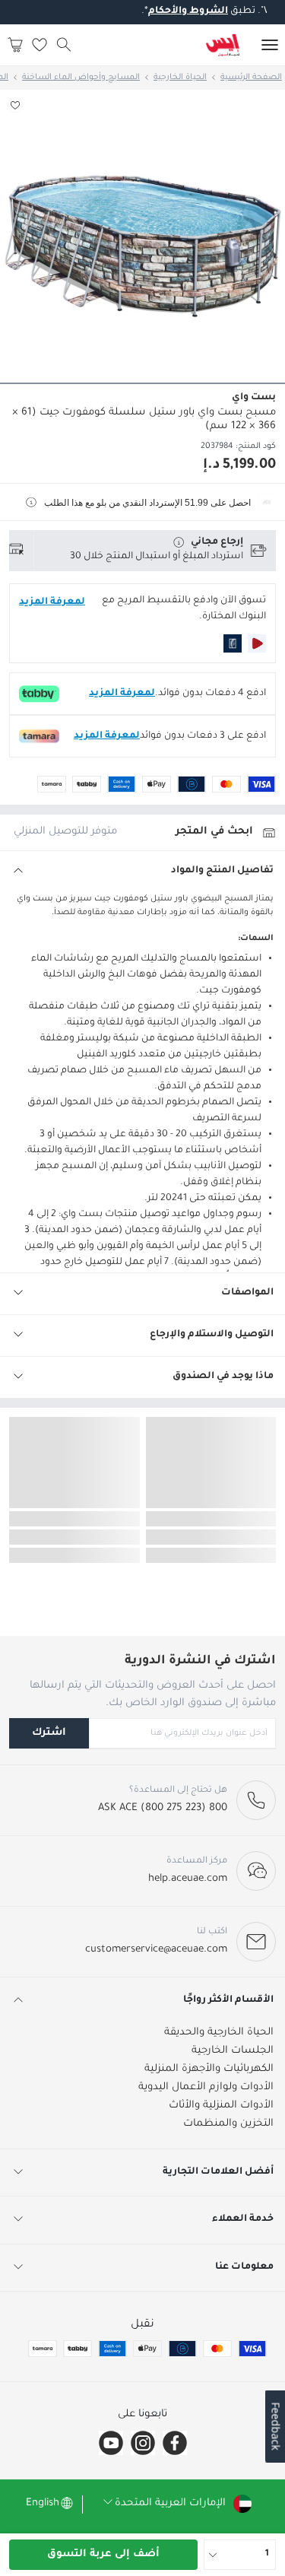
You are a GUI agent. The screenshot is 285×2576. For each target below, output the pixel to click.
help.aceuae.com (188, 1879)
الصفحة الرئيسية (251, 78)
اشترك (49, 1733)
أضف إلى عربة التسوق (103, 2554)
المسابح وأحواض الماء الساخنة (81, 78)
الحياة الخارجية (180, 78)
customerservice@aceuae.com (156, 1950)
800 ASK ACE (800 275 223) (163, 1808)
